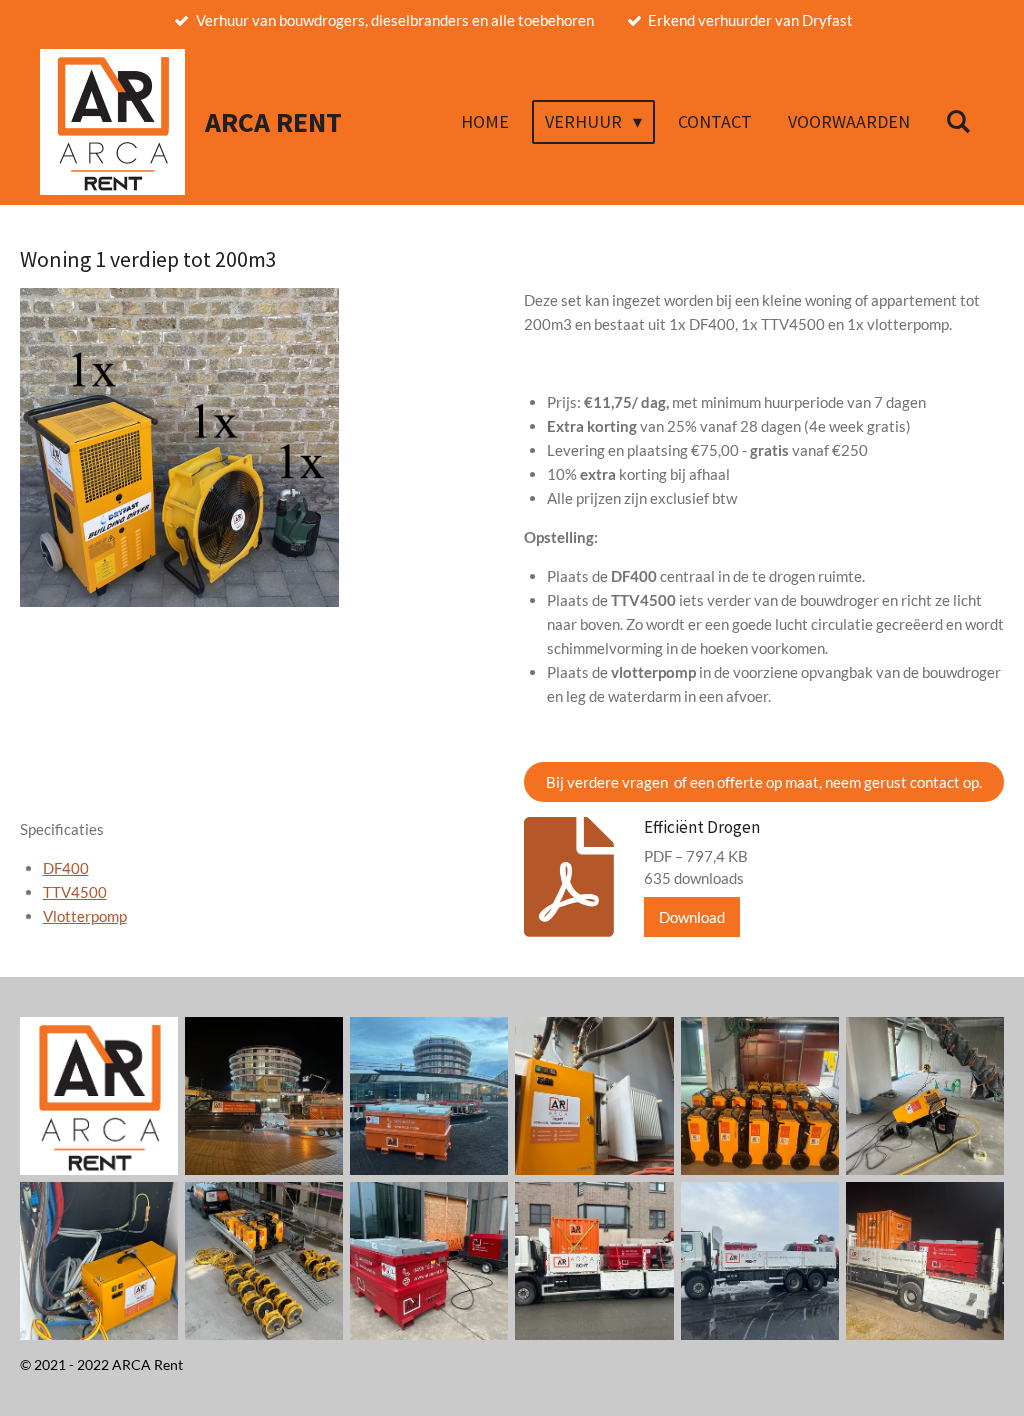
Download (692, 917)
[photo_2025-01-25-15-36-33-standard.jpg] (924, 1260)
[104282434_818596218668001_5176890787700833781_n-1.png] (99, 1095)
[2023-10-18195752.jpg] (264, 1095)
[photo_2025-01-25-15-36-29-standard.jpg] (759, 1260)
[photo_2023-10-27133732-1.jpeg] (429, 1095)
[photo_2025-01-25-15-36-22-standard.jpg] (594, 1260)
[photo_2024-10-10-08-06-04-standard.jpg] (924, 1095)
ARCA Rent (273, 122)
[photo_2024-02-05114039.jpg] (759, 1095)
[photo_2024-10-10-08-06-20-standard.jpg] (264, 1260)
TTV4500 (75, 892)
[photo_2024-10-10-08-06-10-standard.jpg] (99, 1260)
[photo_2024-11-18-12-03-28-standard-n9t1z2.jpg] (429, 1260)
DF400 (66, 868)
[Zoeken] (958, 122)
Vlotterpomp (85, 916)
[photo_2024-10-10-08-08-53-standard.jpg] (594, 1095)
